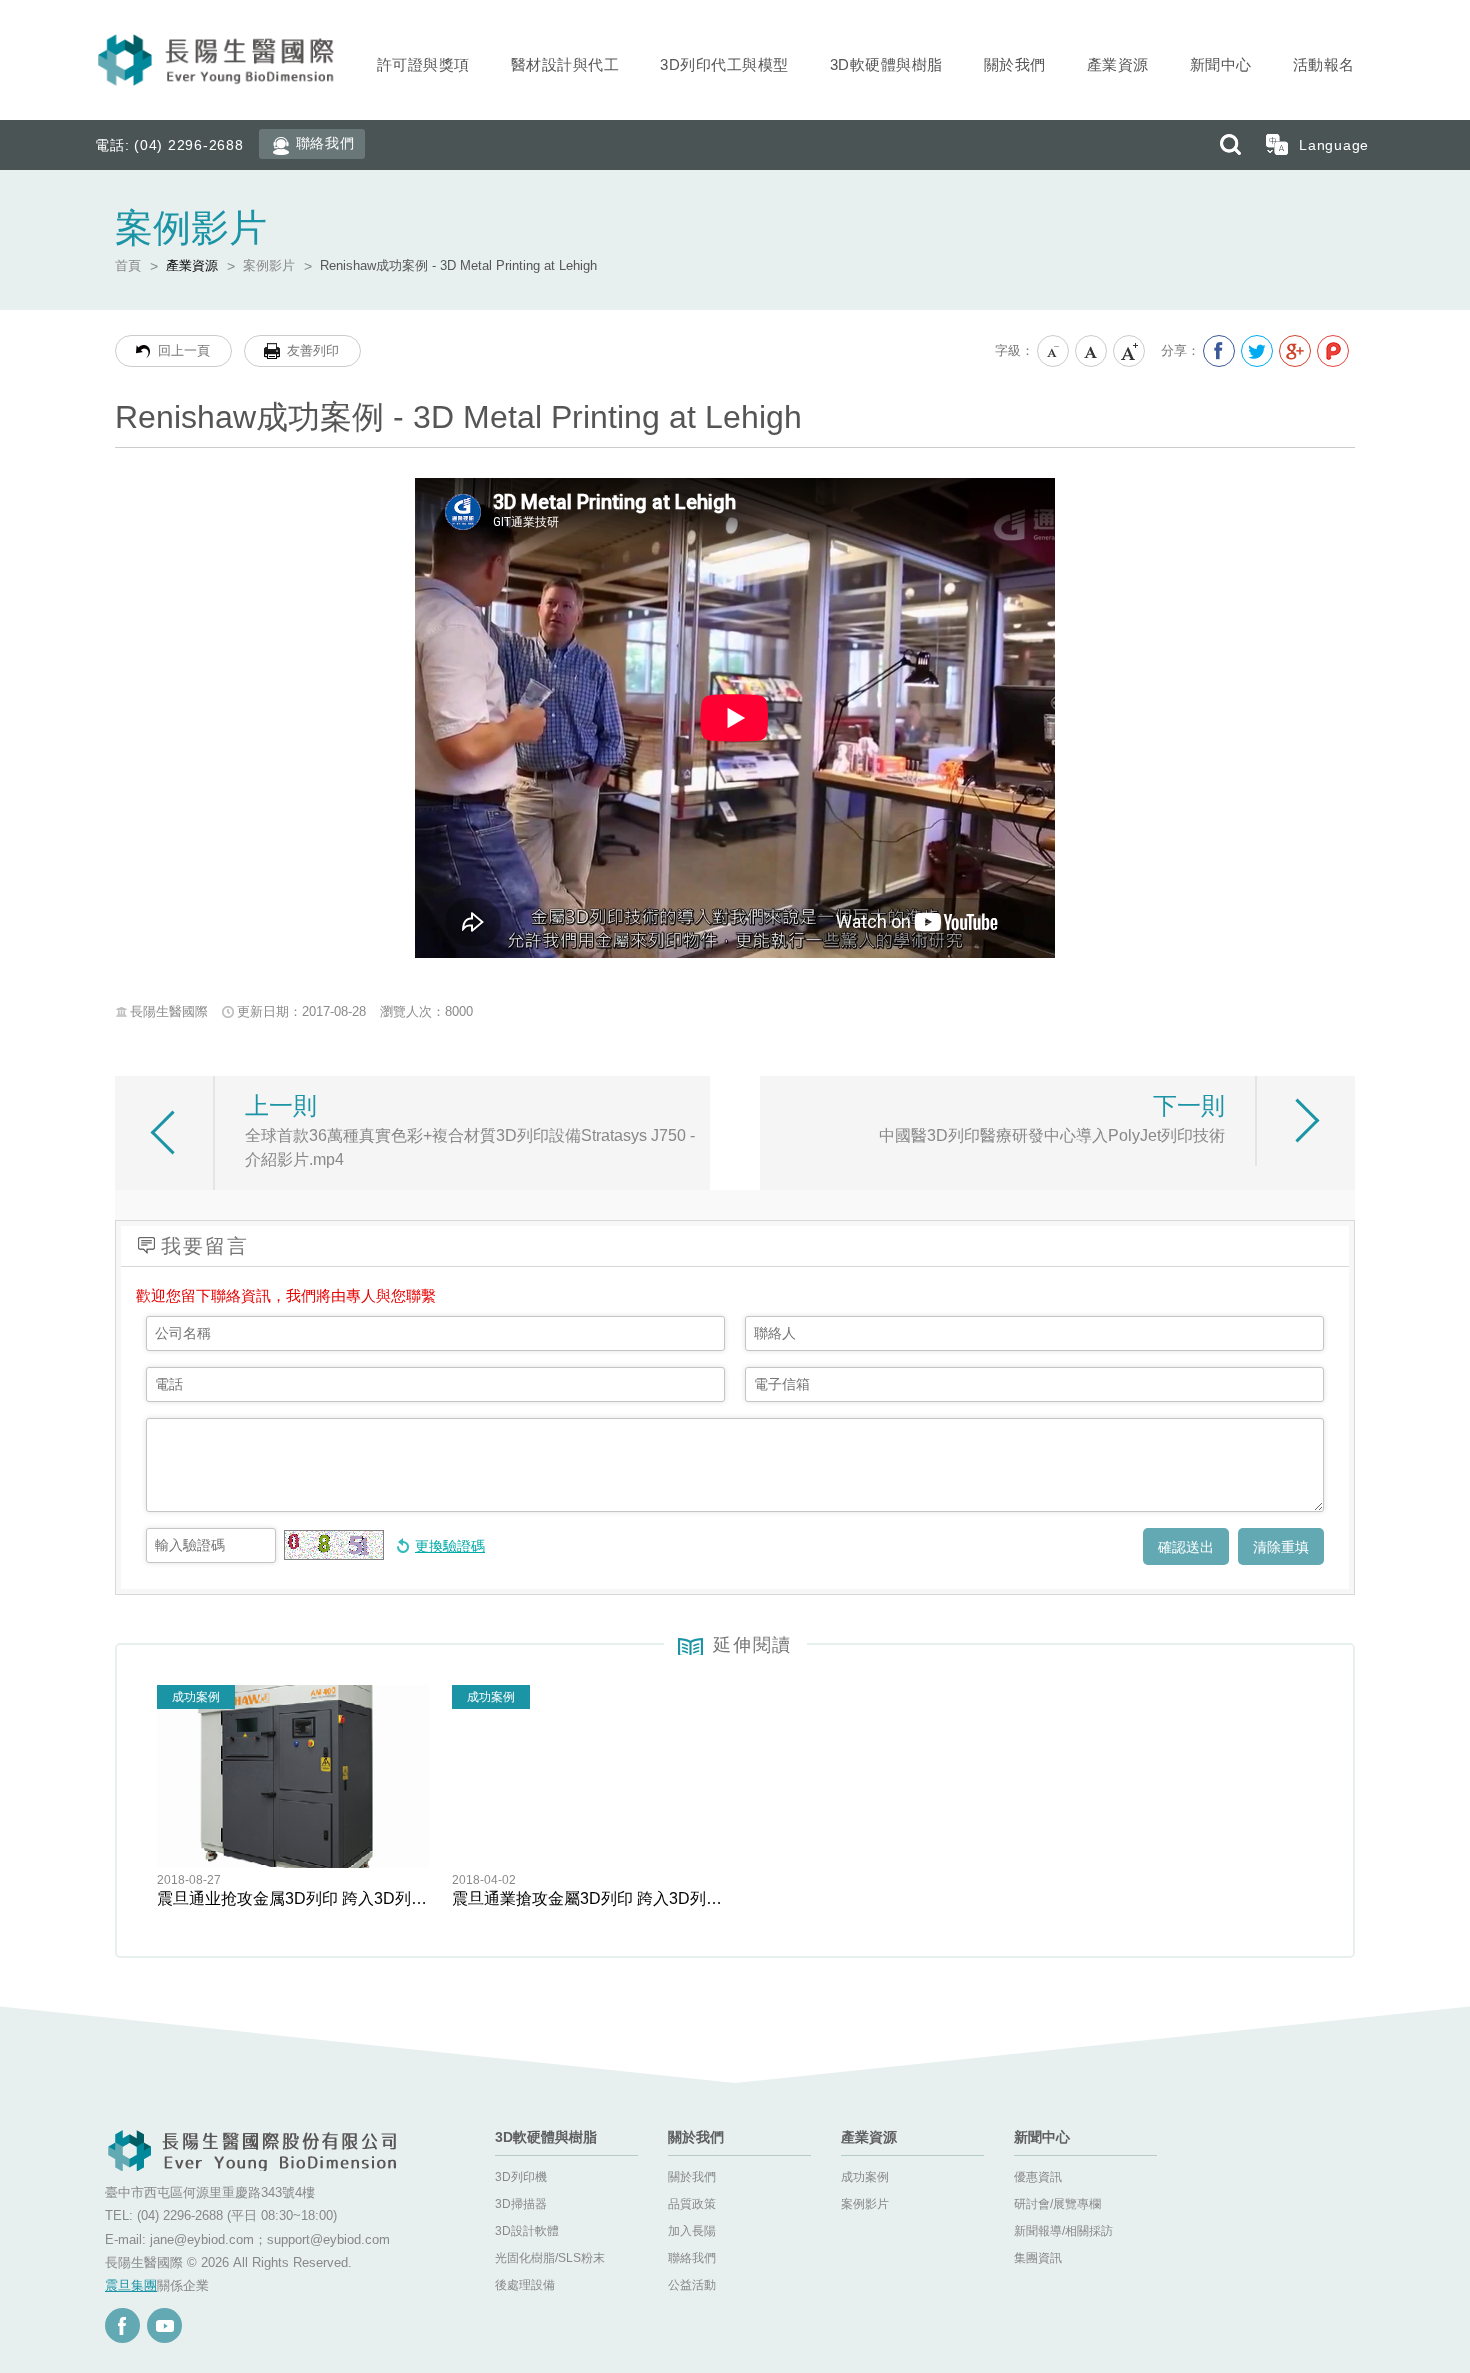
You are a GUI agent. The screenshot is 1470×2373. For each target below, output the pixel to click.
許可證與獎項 (423, 64)
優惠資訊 (1038, 2177)
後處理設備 (525, 2285)
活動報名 (1324, 64)
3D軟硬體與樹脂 (886, 64)
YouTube (164, 2325)
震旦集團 (131, 2285)
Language (1334, 145)
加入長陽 (692, 2231)
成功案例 (865, 2177)
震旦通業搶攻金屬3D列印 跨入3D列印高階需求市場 (588, 1898)
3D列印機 (521, 2177)
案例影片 (269, 265)
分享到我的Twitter (1257, 351)
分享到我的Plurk (1333, 351)
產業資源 (1118, 64)
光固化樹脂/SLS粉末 (550, 2258)
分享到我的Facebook (1219, 351)
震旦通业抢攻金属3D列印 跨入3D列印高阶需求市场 (293, 1898)
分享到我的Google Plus (1295, 351)
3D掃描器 (521, 2204)
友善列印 (313, 350)
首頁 (128, 265)
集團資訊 (1038, 2258)
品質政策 (692, 2204)
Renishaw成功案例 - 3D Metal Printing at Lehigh (458, 265)
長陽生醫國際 (218, 60)
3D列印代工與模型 (724, 64)
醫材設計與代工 (565, 64)
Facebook (122, 2325)
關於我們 (1015, 64)
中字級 (1092, 352)
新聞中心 (1221, 64)
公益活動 (692, 2285)
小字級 (1054, 352)
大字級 (1130, 352)
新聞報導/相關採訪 (1063, 2231)
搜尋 (1230, 145)
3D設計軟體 (527, 2231)
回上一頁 (184, 350)
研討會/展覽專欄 (1057, 2204)
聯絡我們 (325, 143)
